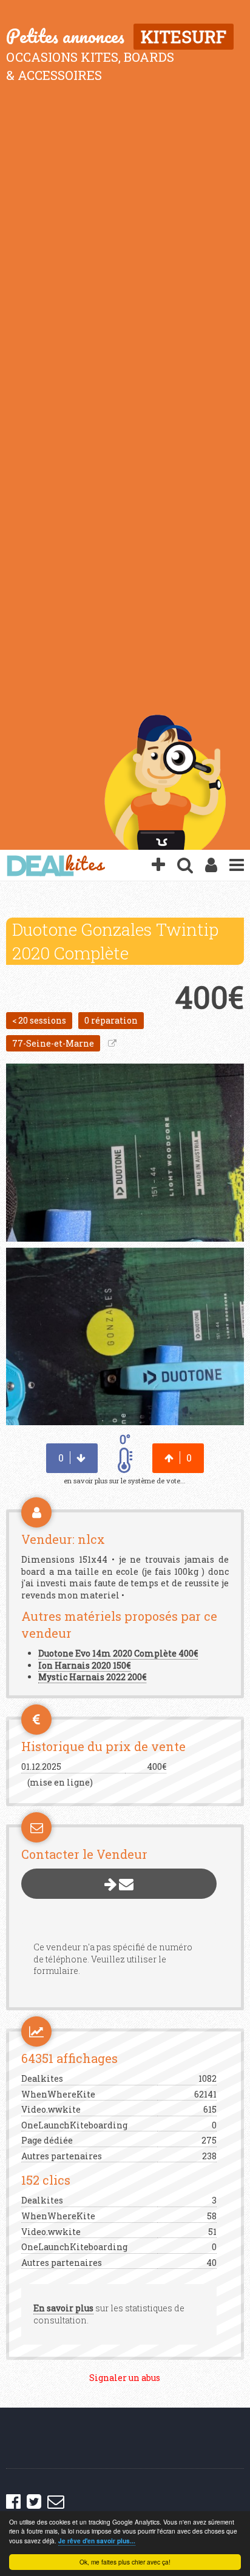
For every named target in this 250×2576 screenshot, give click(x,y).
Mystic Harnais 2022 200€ (92, 1677)
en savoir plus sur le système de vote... (125, 1481)
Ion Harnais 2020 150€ (84, 1665)
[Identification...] (211, 866)
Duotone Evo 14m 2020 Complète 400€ (118, 1653)
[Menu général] (237, 866)
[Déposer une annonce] (158, 866)
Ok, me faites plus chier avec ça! (125, 2562)
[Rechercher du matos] (185, 866)
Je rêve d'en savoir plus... (97, 2541)
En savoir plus (63, 2308)
